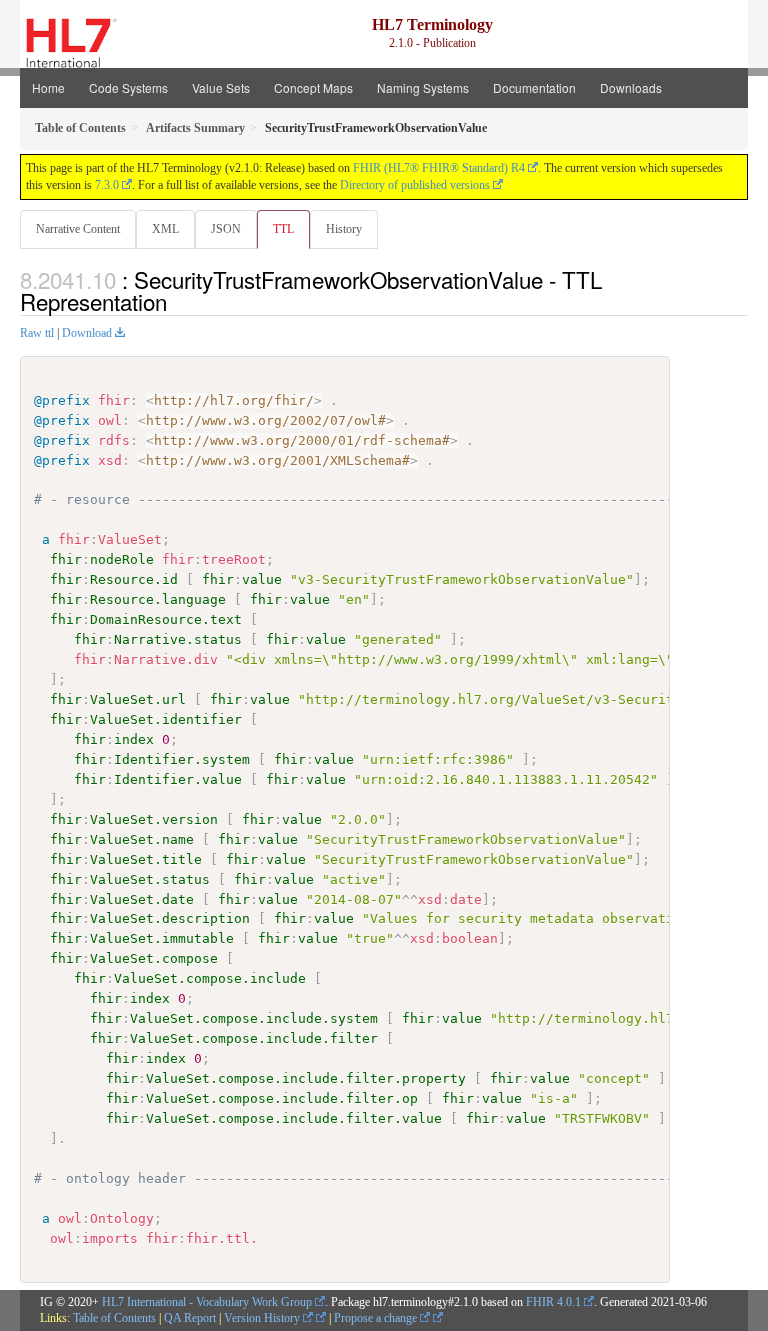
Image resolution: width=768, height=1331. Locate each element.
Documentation (534, 87)
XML (165, 229)
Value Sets (221, 87)
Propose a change (377, 1318)
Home (48, 87)
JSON (226, 229)
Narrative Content (78, 229)
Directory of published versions (415, 185)
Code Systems (128, 87)
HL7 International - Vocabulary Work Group (207, 1302)
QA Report (190, 1318)
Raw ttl (37, 333)
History (344, 229)
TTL (283, 229)
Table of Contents (114, 1318)
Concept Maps (313, 87)
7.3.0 (107, 185)
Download (87, 333)
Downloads (631, 87)
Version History (263, 1318)
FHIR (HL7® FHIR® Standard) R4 (439, 168)
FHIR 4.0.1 (553, 1302)
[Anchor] (178, 301)
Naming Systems (423, 87)
